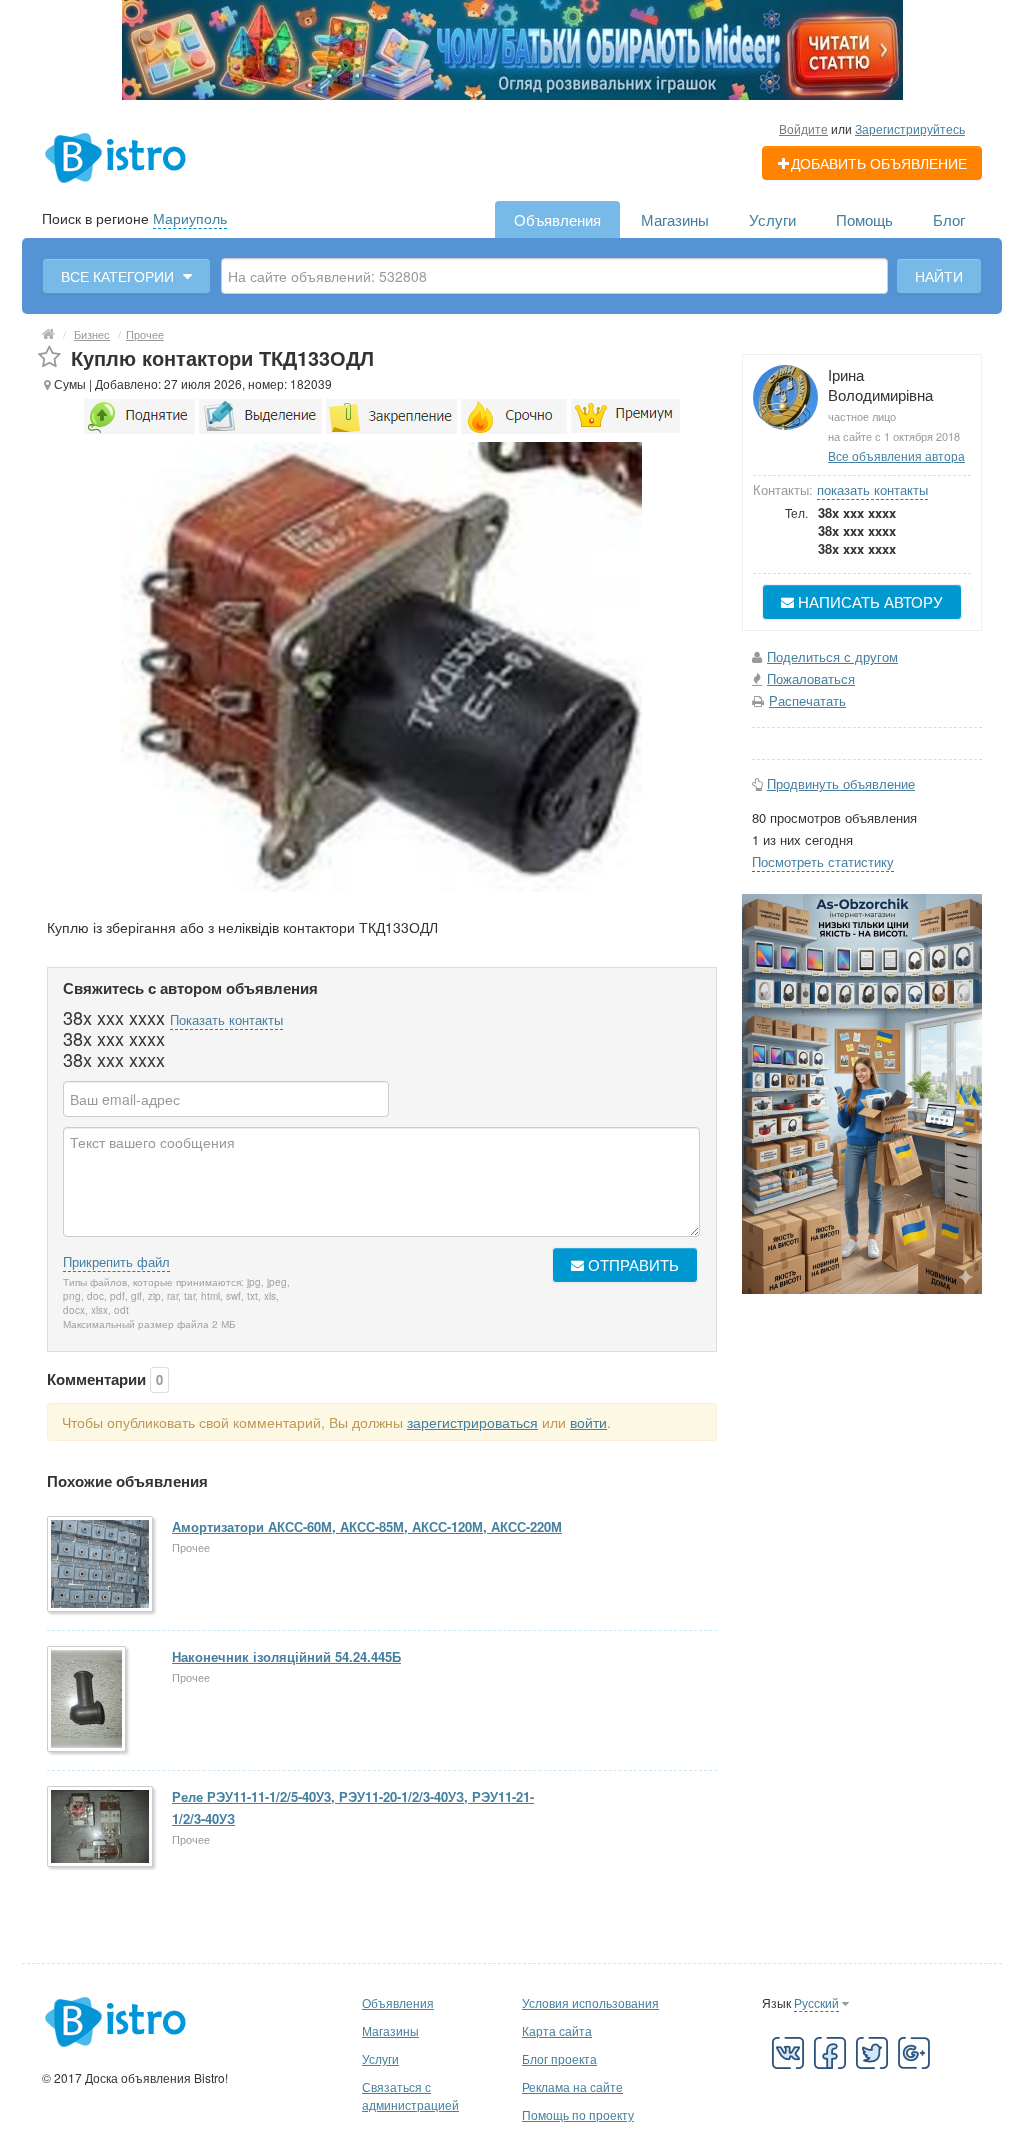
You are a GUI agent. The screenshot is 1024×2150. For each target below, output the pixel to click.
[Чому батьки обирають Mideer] (512, 48)
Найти (939, 276)
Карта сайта (557, 2030)
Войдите (803, 128)
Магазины (675, 219)
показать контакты (872, 489)
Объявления (557, 219)
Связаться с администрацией (410, 2095)
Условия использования (590, 2002)
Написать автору (868, 601)
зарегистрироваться (472, 1422)
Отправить (631, 1264)
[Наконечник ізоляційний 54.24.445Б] (88, 1700)
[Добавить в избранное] (49, 357)
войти (588, 1422)
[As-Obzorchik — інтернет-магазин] (862, 1092)
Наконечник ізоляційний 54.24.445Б (286, 1656)
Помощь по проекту (578, 2114)
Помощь (864, 219)
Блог (949, 219)
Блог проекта (559, 2058)
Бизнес (92, 334)
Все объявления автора (896, 455)
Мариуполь (190, 218)
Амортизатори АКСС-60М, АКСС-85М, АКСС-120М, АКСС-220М (367, 1526)
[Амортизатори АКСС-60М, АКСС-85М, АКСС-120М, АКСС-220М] (101, 1565)
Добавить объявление (879, 163)
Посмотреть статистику (823, 861)
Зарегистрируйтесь (910, 128)
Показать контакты (226, 1019)
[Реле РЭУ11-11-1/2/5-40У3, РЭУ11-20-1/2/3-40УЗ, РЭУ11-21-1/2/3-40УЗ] (101, 1828)
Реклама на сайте (572, 2086)
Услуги (772, 219)
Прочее (145, 334)
